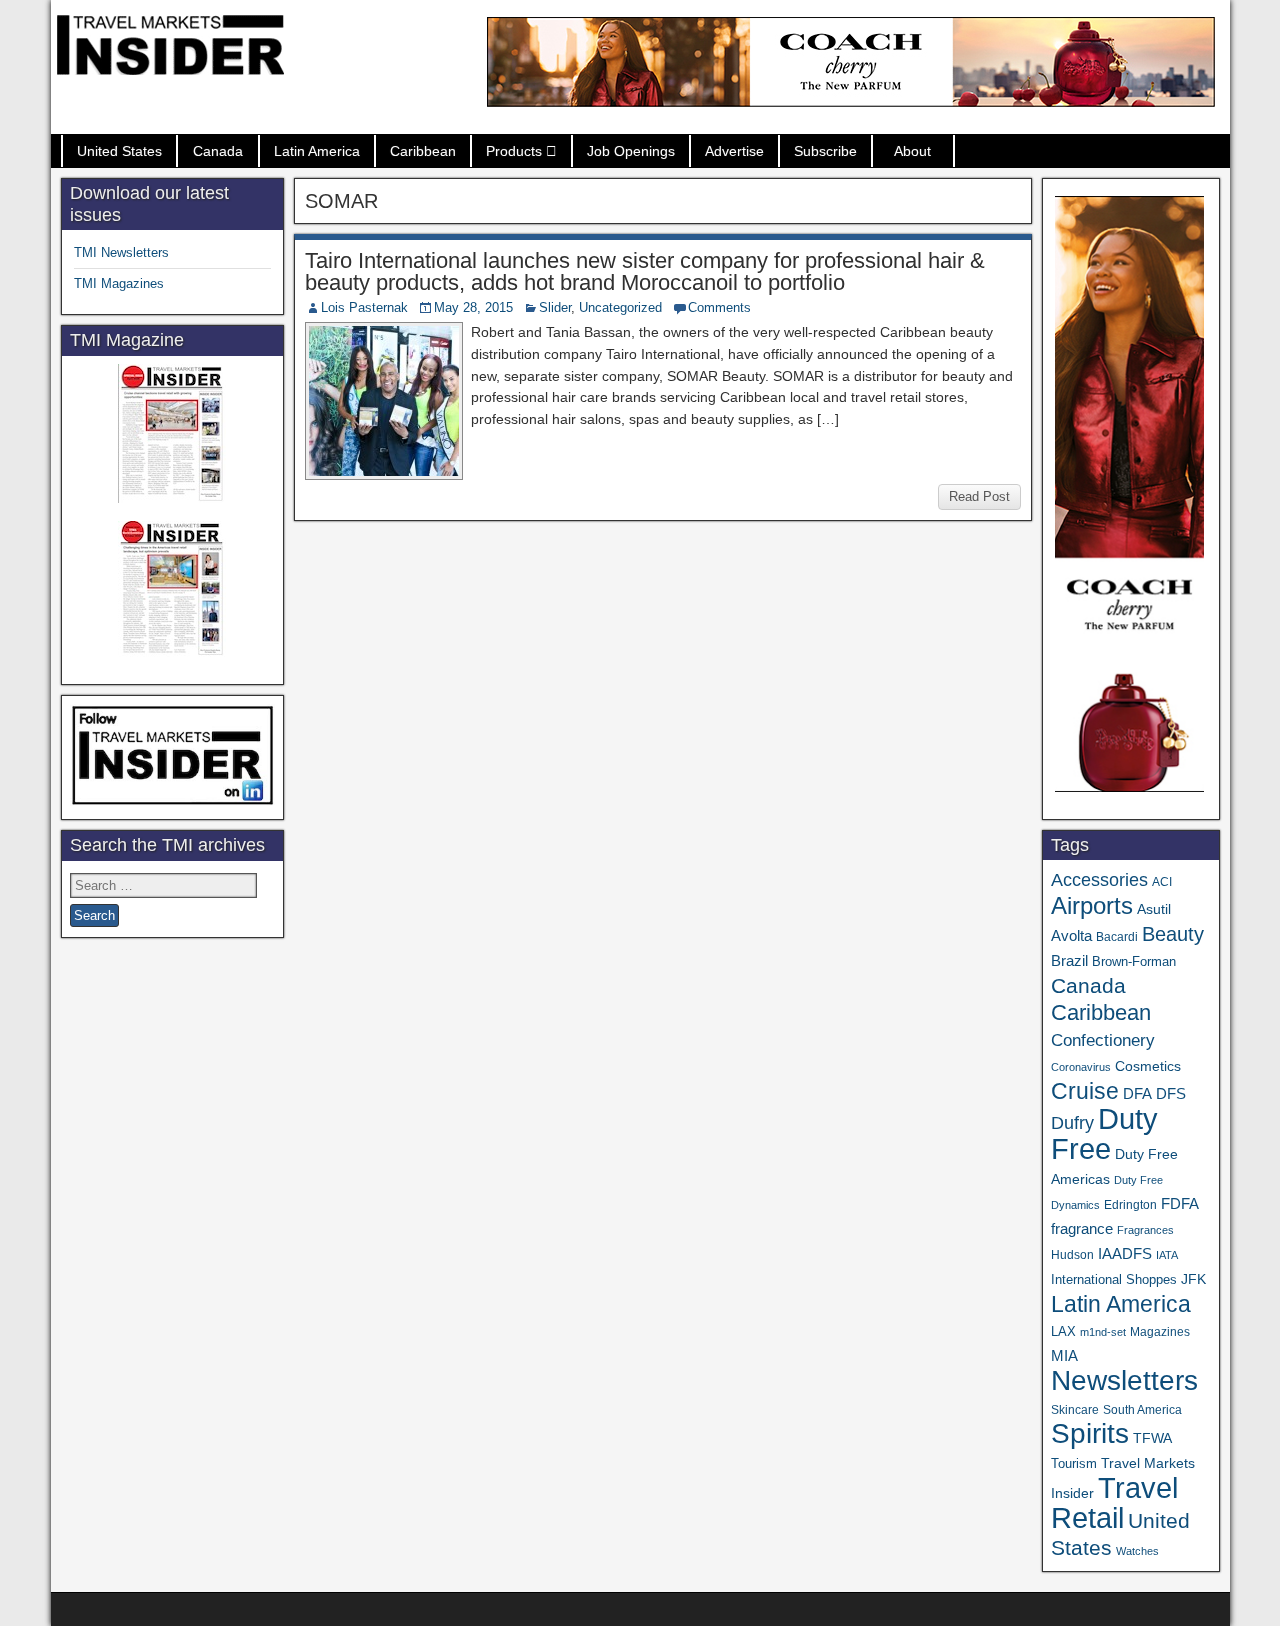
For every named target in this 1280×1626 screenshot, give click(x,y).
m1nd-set (1103, 1332)
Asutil (1154, 909)
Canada (218, 151)
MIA (1064, 1356)
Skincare (1075, 1410)
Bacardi (1117, 937)
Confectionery (1103, 1040)
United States (119, 151)
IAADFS (1125, 1253)
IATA (1167, 1255)
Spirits (1090, 1433)
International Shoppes (1114, 1279)
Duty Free (1104, 1133)
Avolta (1071, 936)
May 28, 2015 (473, 307)
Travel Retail (1114, 1503)
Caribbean (423, 151)
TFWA (1152, 1438)
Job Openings (631, 151)
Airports (1092, 905)
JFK (1193, 1279)
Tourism (1074, 1463)
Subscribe (825, 151)
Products (514, 151)
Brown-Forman (1134, 961)
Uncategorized (620, 307)
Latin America (317, 151)
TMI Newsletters (121, 252)
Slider (555, 307)
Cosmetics (1148, 1066)
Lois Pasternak (364, 307)
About (912, 151)
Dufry (1072, 1123)
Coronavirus (1081, 1067)
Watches (1137, 1551)
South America (1142, 1409)
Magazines (1160, 1332)
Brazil (1069, 961)
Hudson (1072, 1255)
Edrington (1130, 1204)
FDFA (1180, 1203)
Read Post (979, 496)
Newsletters (1124, 1380)
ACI (1162, 882)
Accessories (1099, 880)
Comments (719, 307)
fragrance (1082, 1229)
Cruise (1085, 1091)
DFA (1137, 1093)
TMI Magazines (119, 283)
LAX (1063, 1332)
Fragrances (1145, 1230)
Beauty (1173, 934)
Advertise (734, 151)
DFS (1171, 1094)
